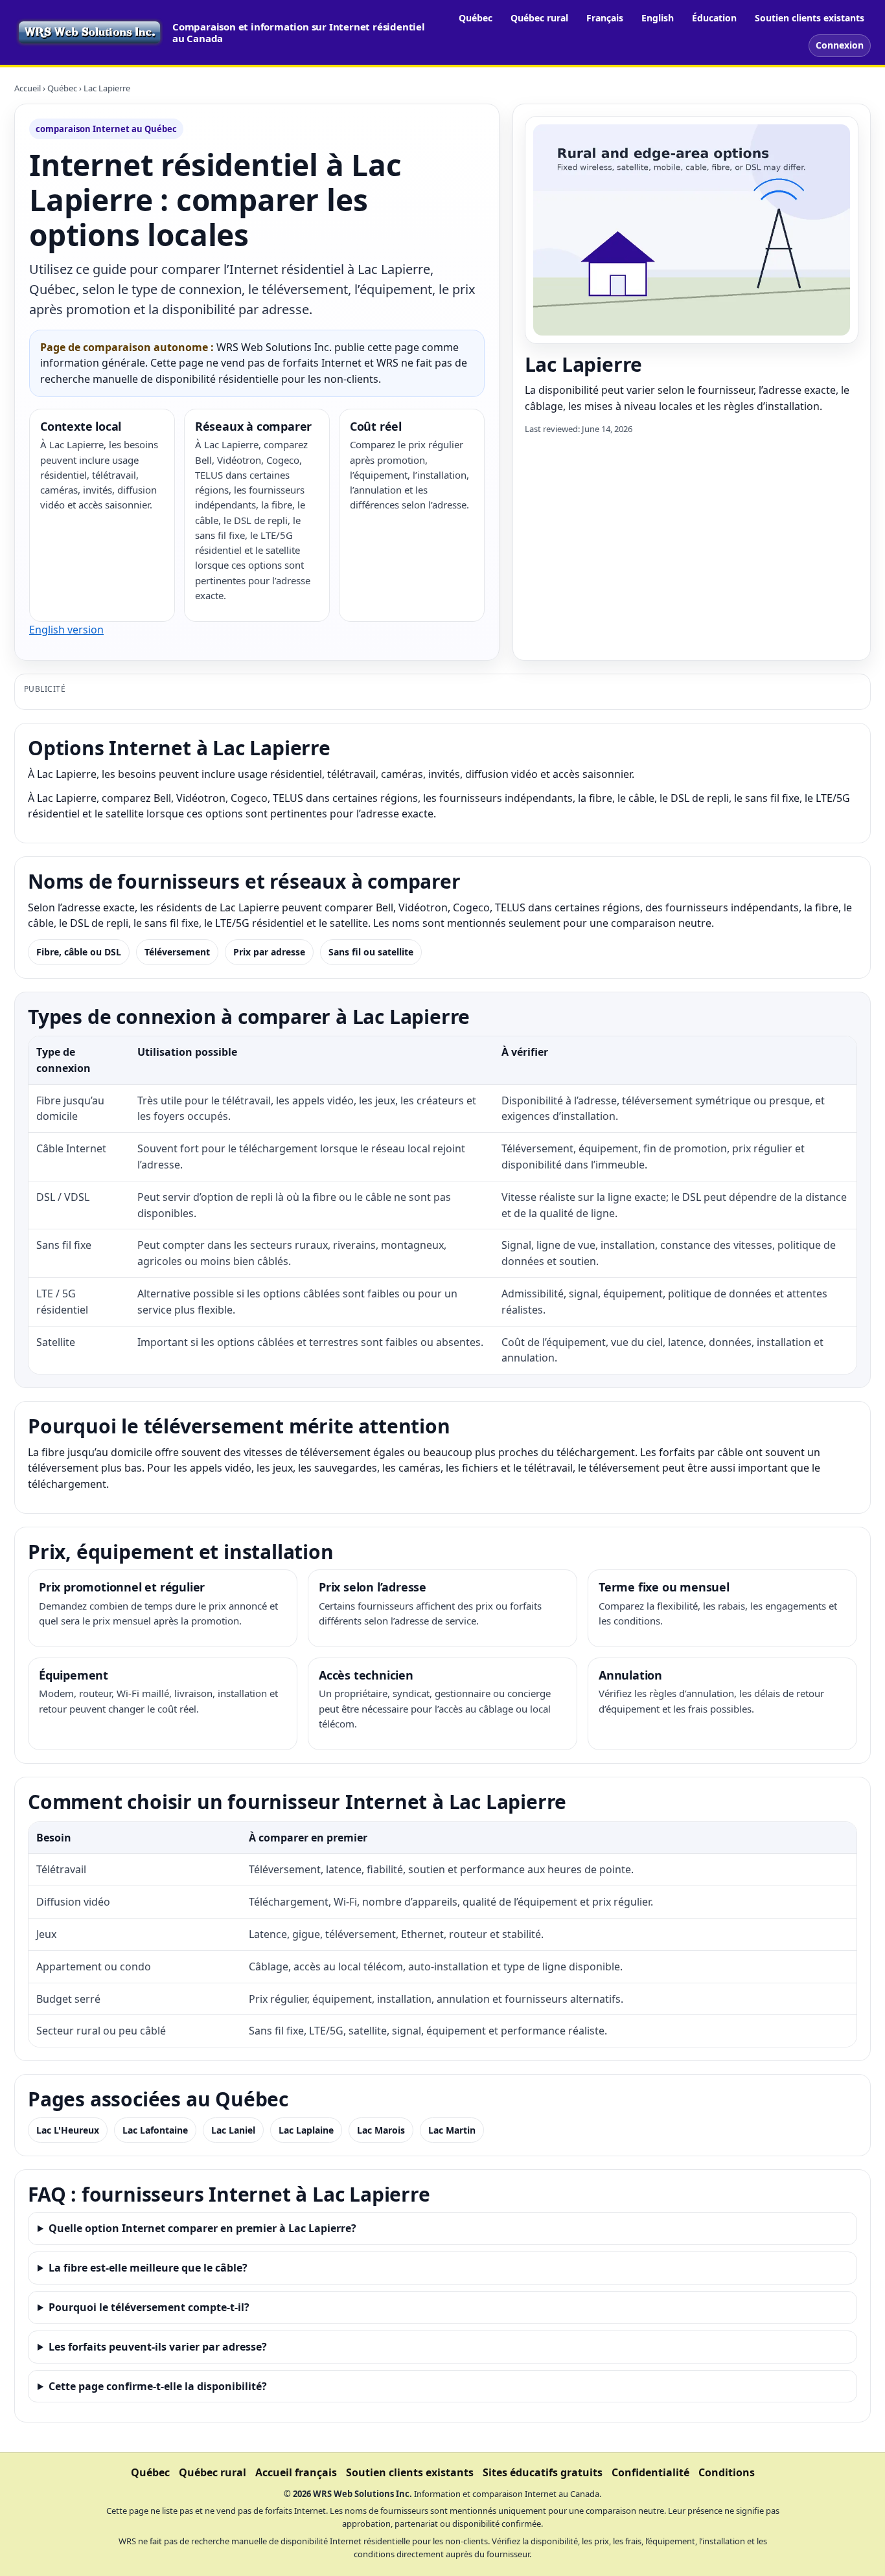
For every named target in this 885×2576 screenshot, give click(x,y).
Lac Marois (381, 2130)
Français (605, 18)
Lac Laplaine (306, 2130)
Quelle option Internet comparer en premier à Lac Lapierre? (202, 2228)
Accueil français (296, 2472)
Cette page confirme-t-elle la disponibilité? (158, 2386)
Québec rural (539, 18)
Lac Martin (452, 2130)
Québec (476, 18)
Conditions (727, 2472)
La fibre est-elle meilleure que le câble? (148, 2268)
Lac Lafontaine (155, 2130)
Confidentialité (650, 2472)
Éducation (714, 18)
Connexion (840, 45)
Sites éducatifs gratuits (543, 2472)
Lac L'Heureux (68, 2130)
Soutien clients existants (810, 18)
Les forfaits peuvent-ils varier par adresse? (158, 2347)
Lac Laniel (233, 2130)
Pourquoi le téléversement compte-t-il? (149, 2307)
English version (66, 630)
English (658, 18)
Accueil (28, 88)
